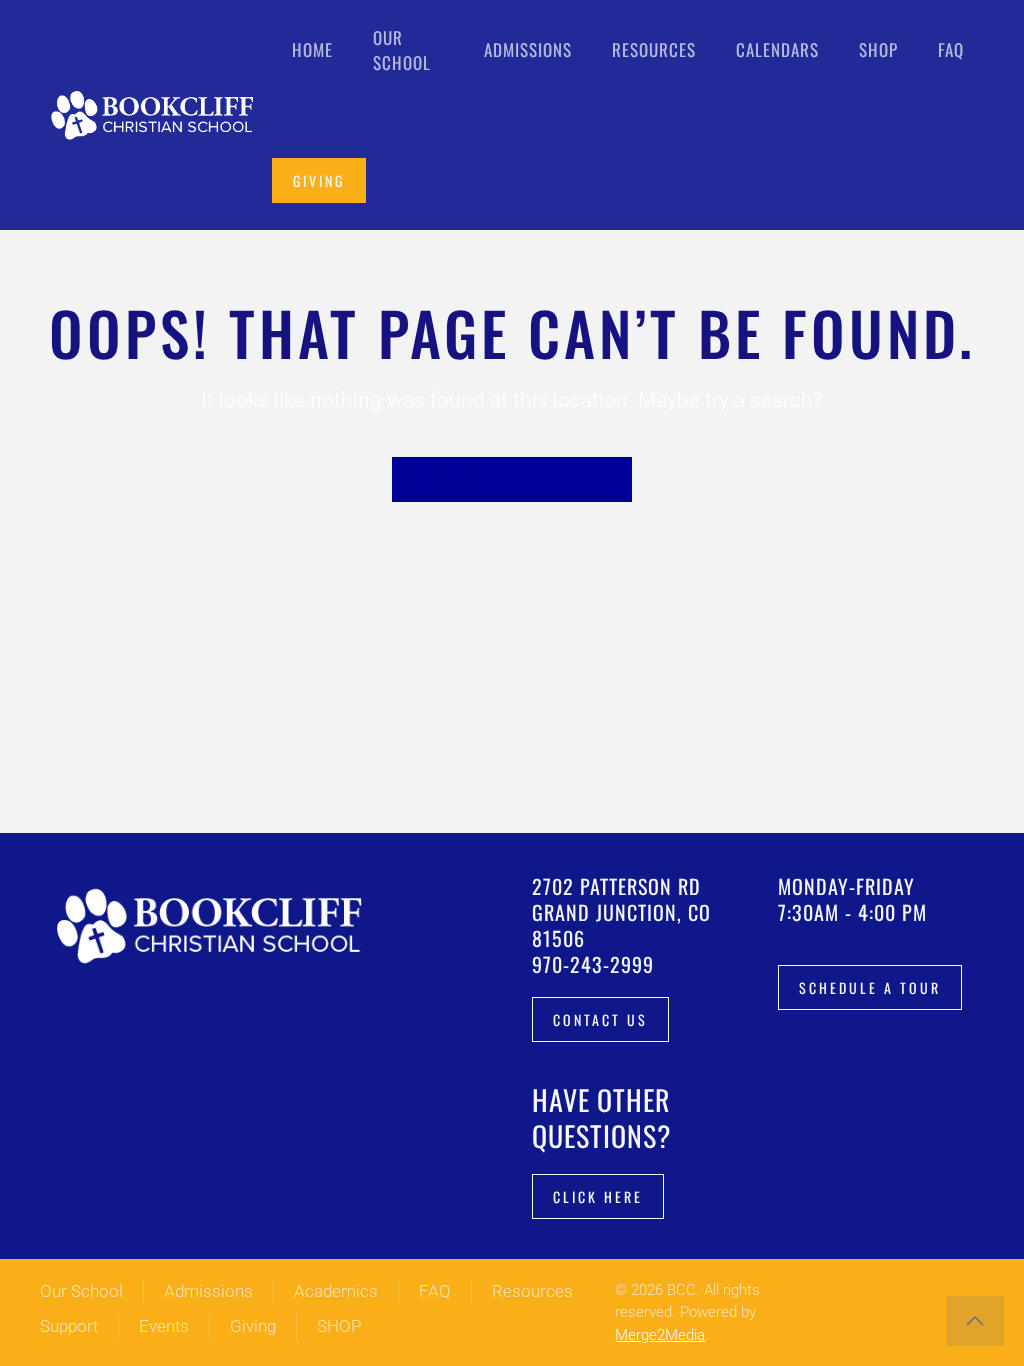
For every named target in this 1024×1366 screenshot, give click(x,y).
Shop (878, 49)
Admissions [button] (528, 49)
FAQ (951, 49)
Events (164, 1326)
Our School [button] (402, 50)
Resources (532, 1291)
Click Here (598, 1196)
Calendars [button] (777, 49)
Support (69, 1326)
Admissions (208, 1291)
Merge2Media (660, 1335)
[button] (975, 1321)
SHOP (339, 1326)
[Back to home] (156, 115)
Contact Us (600, 1019)
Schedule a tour (870, 987)
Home (312, 49)
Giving (319, 180)
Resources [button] (654, 49)
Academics (336, 1291)
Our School (81, 1291)
